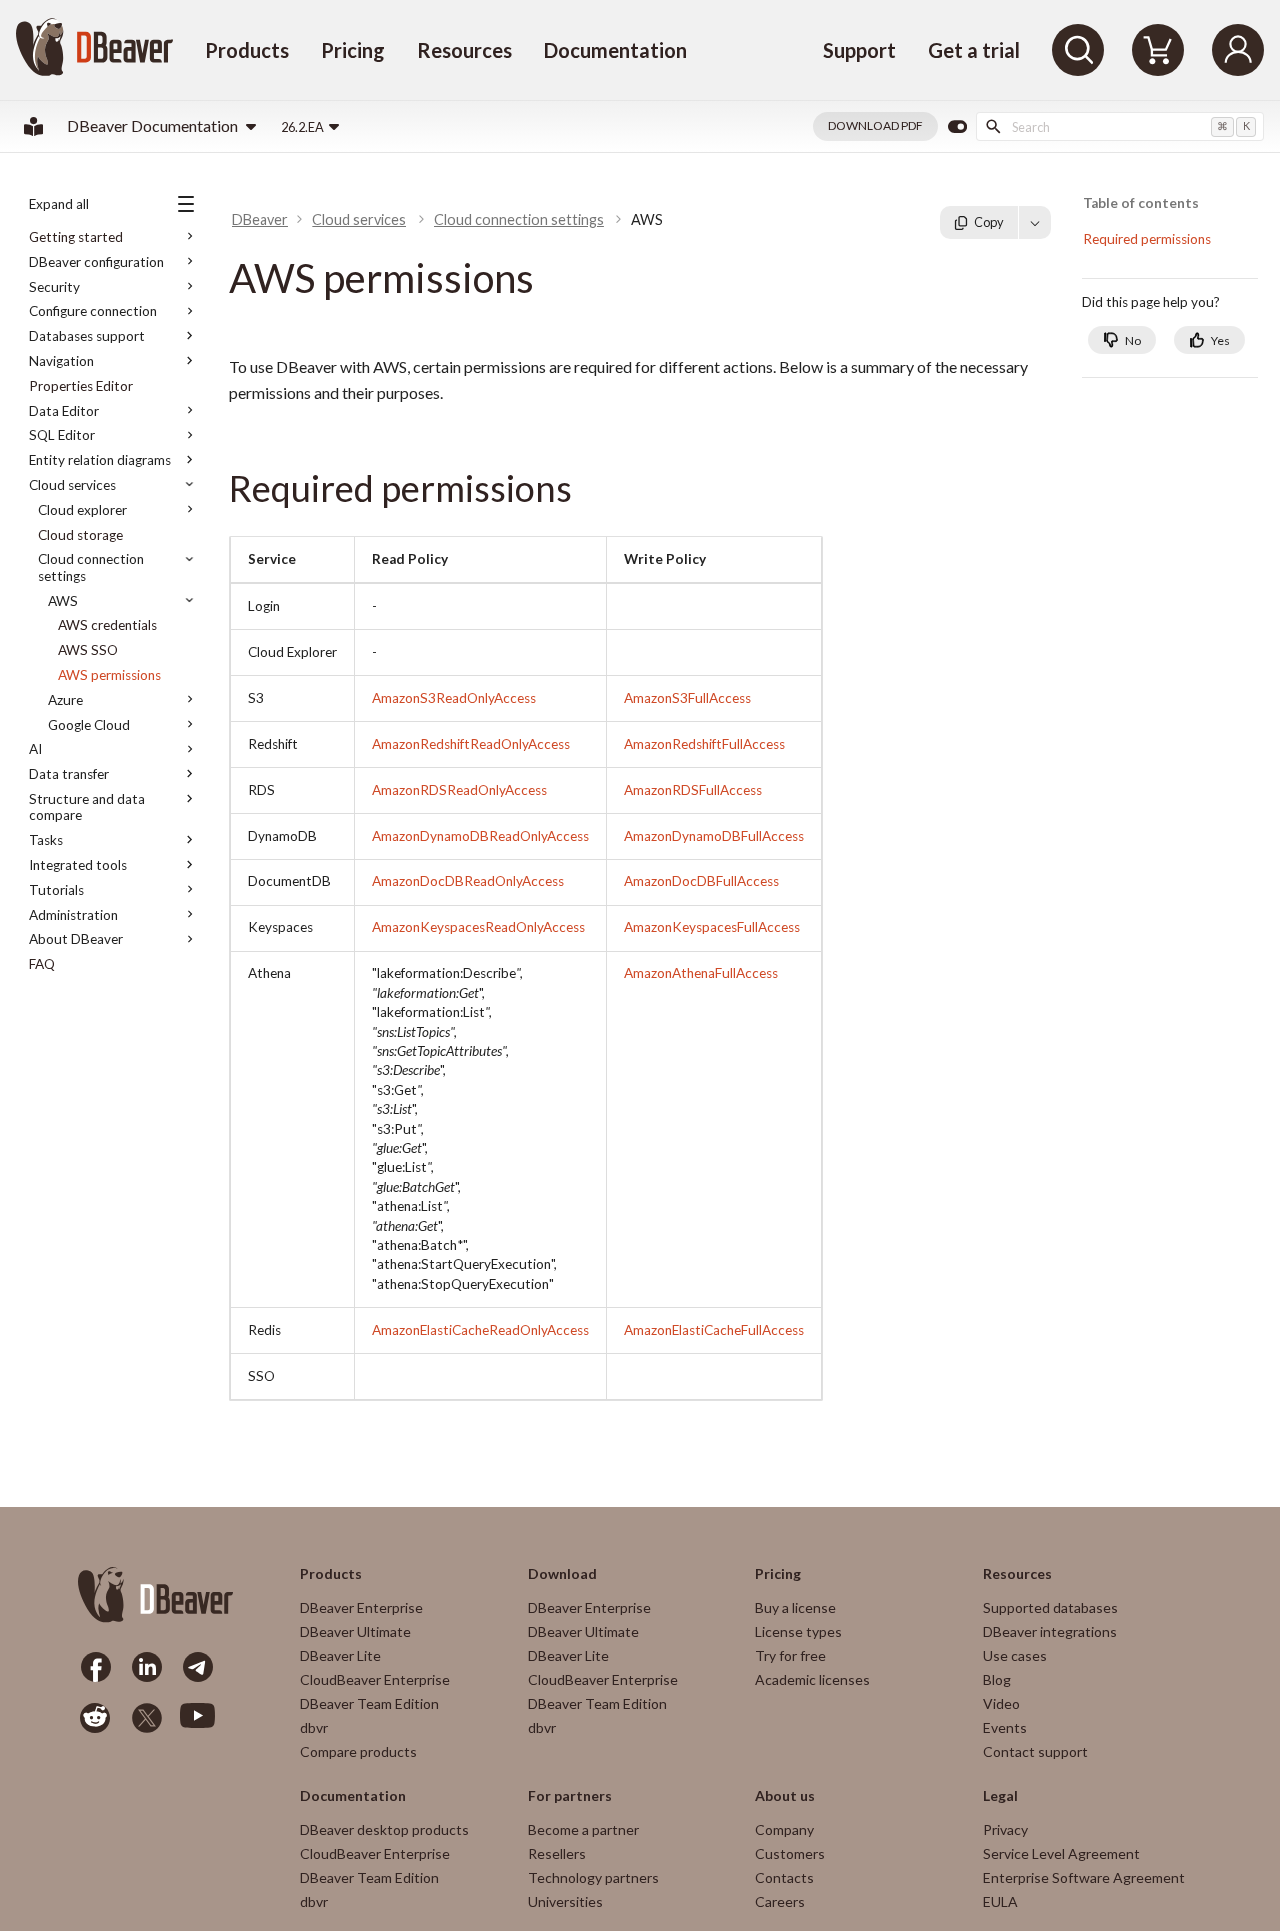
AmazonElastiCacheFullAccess (714, 1330)
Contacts (784, 1877)
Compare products (358, 1751)
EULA (1000, 1901)
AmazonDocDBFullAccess (701, 881)
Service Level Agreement (1061, 1853)
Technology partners (593, 1877)
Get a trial (974, 50)
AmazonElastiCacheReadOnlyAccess (480, 1330)
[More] (1035, 222)
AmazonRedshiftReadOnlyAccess (471, 744)
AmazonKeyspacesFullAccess (712, 927)
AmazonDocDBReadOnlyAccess (468, 881)
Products (247, 50)
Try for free (790, 1655)
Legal (1000, 1796)
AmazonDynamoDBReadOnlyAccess (480, 836)
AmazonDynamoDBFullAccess (714, 836)
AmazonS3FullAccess (687, 698)
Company (784, 1829)
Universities (565, 1901)
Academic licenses (812, 1679)
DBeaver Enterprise (361, 1607)
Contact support (1035, 1751)
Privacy (1005, 1829)
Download (562, 1574)
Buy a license (795, 1607)
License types (798, 1631)
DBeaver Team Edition (369, 1703)
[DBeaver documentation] (33, 126)
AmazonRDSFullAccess (693, 790)
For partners (570, 1796)
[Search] (1078, 50)
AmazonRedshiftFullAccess (704, 744)
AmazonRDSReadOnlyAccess (459, 790)
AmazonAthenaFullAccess (701, 973)
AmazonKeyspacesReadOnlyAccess (478, 927)
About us (785, 1796)
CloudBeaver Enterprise (375, 1679)
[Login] (1238, 50)
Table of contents (1141, 203)
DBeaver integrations (1050, 1631)
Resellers (557, 1853)
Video (1001, 1703)
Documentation (615, 50)
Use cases (1015, 1655)
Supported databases (1050, 1607)
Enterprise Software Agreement (1084, 1877)
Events (1005, 1727)
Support (859, 50)
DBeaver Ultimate (355, 1631)
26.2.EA (302, 127)
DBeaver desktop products (384, 1829)
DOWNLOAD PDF (875, 125)
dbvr (314, 1727)
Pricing (353, 50)
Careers (780, 1901)
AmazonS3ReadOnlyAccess (454, 698)
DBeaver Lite (340, 1655)
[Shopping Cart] (1158, 50)
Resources (464, 50)
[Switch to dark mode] (957, 127)
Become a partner (583, 1829)
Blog (997, 1679)
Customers (790, 1853)
